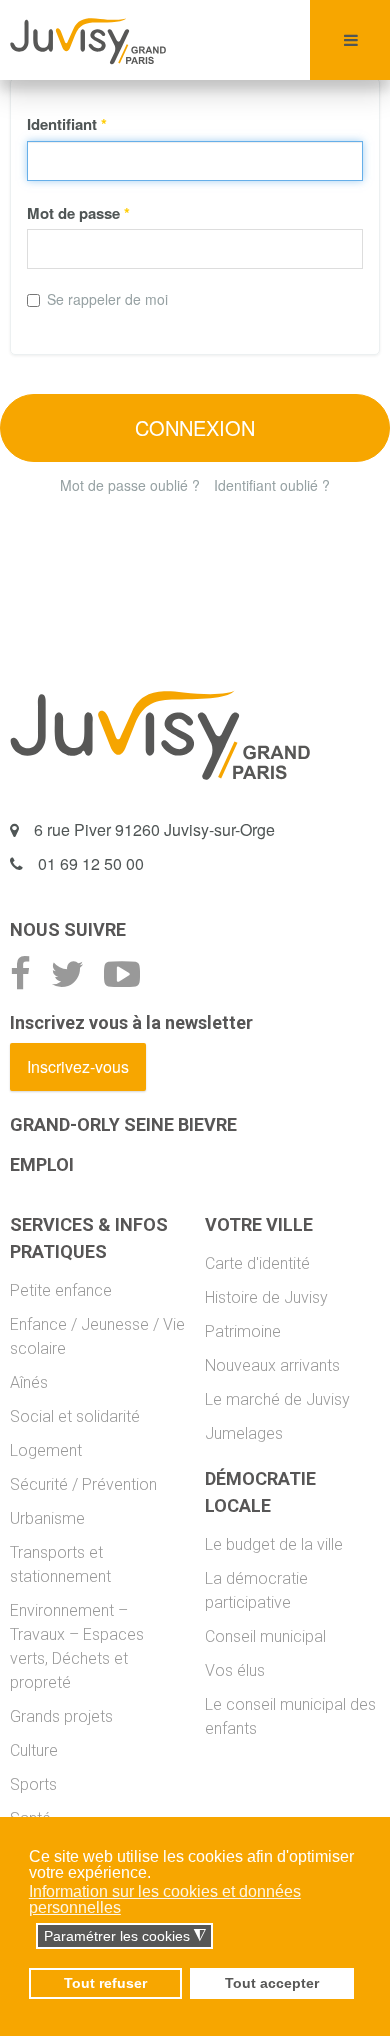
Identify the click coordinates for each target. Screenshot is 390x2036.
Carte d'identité (257, 1263)
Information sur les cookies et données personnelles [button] (165, 1899)
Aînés (29, 1382)
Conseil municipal (265, 1636)
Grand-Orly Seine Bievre (123, 1124)
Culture (34, 1750)
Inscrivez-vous (78, 1066)
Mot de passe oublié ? (130, 485)
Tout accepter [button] (272, 1983)
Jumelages (244, 1433)
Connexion (195, 427)
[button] (30, 1937)
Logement (46, 1450)
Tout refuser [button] (105, 1983)
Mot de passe (78, 213)
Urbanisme (47, 1518)
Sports (33, 1784)
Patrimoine (243, 1331)
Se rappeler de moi (107, 299)
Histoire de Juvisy (266, 1297)
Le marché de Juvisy (277, 1399)
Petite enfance (61, 1290)
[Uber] (88, 40)
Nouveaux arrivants (272, 1365)
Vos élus (235, 1670)
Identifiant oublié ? (272, 485)
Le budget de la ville (274, 1544)
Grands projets (61, 1716)
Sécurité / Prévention (83, 1484)
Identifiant (67, 124)
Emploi (42, 1164)
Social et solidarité (75, 1416)
